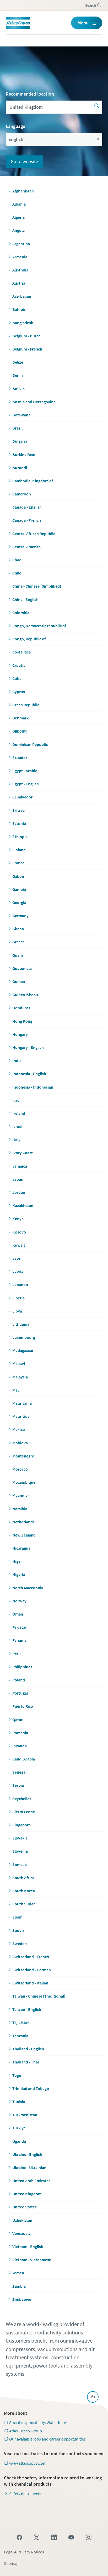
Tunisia (19, 2102)
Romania (20, 1733)
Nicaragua (21, 1548)
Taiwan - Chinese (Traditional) (39, 1996)
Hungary (20, 1034)
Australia (20, 270)
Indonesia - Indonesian (33, 1087)
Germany (20, 916)
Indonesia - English (29, 1074)
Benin (18, 375)
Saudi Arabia (24, 1759)
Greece (18, 942)
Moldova (20, 1443)
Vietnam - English (28, 2246)
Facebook (19, 2537)
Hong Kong (22, 1021)
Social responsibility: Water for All (39, 2422)
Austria (19, 283)
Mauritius (21, 1416)
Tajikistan (21, 2023)
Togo (17, 2075)
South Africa (23, 1878)
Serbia (18, 1785)
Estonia (19, 823)
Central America (26, 547)
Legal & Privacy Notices (24, 2552)
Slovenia (20, 1851)
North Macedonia (28, 1588)
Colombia (21, 613)
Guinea (19, 981)
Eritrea (18, 810)
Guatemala (22, 968)
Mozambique (24, 1482)
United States (25, 2207)
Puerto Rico (23, 1706)
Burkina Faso (24, 454)
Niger (17, 1561)
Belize (18, 362)
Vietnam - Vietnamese (32, 2260)
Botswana (21, 415)
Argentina (21, 244)
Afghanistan (23, 191)
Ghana (18, 929)
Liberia (18, 1298)
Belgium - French (27, 349)
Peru (17, 1654)
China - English (25, 599)
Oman (18, 1614)
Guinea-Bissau (25, 995)
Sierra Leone (24, 1812)
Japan (18, 1179)
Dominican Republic (30, 744)
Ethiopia (20, 837)
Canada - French (27, 520)
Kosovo (19, 1232)
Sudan (18, 1930)
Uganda (19, 2141)
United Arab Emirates (31, 2181)
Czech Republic (26, 705)
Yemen (18, 2273)
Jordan (19, 1192)
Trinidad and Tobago (31, 2088)
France (18, 863)
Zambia (19, 2286)
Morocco (20, 1469)
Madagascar (23, 1350)
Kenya (18, 1219)
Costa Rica (21, 652)
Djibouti (20, 731)
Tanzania (20, 2036)
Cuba (17, 678)
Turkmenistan (25, 2115)
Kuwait (19, 1245)
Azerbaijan (22, 296)
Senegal (19, 1772)
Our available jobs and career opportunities (47, 2439)
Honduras (21, 1008)
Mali (16, 1390)
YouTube (71, 2537)
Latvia (18, 1271)
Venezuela (21, 2233)
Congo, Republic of (29, 639)
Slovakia (20, 1838)
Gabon (18, 876)
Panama (19, 1640)
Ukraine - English (27, 2154)
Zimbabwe (22, 2299)
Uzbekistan (22, 2220)
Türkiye (19, 2128)
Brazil (17, 428)
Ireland (19, 1113)
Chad (17, 560)
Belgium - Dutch (26, 336)
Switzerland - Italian (30, 1983)
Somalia (20, 1864)
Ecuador (20, 757)
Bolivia (18, 389)
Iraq (16, 1100)
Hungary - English (28, 1047)
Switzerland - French (31, 1957)
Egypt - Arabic (25, 771)
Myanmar (21, 1495)
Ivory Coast (23, 1153)
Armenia (20, 257)
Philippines (22, 1667)
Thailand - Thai (26, 2062)
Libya (17, 1311)
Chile (17, 573)
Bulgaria (20, 441)
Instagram (89, 2537)
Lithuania (21, 1324)
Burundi (20, 468)
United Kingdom (27, 2194)
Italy (16, 1140)
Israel (17, 1126)
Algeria (18, 217)
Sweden (20, 1943)
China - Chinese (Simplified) (37, 586)
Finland (19, 850)
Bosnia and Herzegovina (34, 402)
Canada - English (27, 507)
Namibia (20, 1509)
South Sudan (24, 1904)
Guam (18, 955)
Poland (19, 1680)
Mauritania (22, 1403)
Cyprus (19, 692)
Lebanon (20, 1284)
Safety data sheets (25, 2494)
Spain (17, 1917)
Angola (18, 230)
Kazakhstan (23, 1205)
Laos (17, 1258)
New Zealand (24, 1535)
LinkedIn (54, 2537)
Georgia (19, 902)
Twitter (37, 2537)
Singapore (21, 1825)
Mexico (19, 1429)
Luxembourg (24, 1337)
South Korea (24, 1891)
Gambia (19, 889)
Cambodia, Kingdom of (33, 481)
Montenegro (23, 1456)
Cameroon (22, 494)
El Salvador (22, 797)
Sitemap (11, 2563)
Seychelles (22, 1799)
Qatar (17, 1720)
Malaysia (20, 1377)
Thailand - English (28, 2049)
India (17, 1060)
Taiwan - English (27, 2009)
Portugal (20, 1693)
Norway (19, 1601)
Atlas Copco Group (26, 2431)
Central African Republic (34, 534)
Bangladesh (23, 323)
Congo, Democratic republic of (39, 626)
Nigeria (19, 1574)
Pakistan (20, 1627)
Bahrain (19, 309)
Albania (19, 204)
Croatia (19, 665)
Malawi (19, 1363)
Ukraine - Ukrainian (29, 2167)
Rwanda (20, 1746)
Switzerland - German (32, 1970)
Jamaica (20, 1166)
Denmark (20, 718)
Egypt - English (26, 784)
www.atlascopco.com (28, 2463)
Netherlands (23, 1522)
